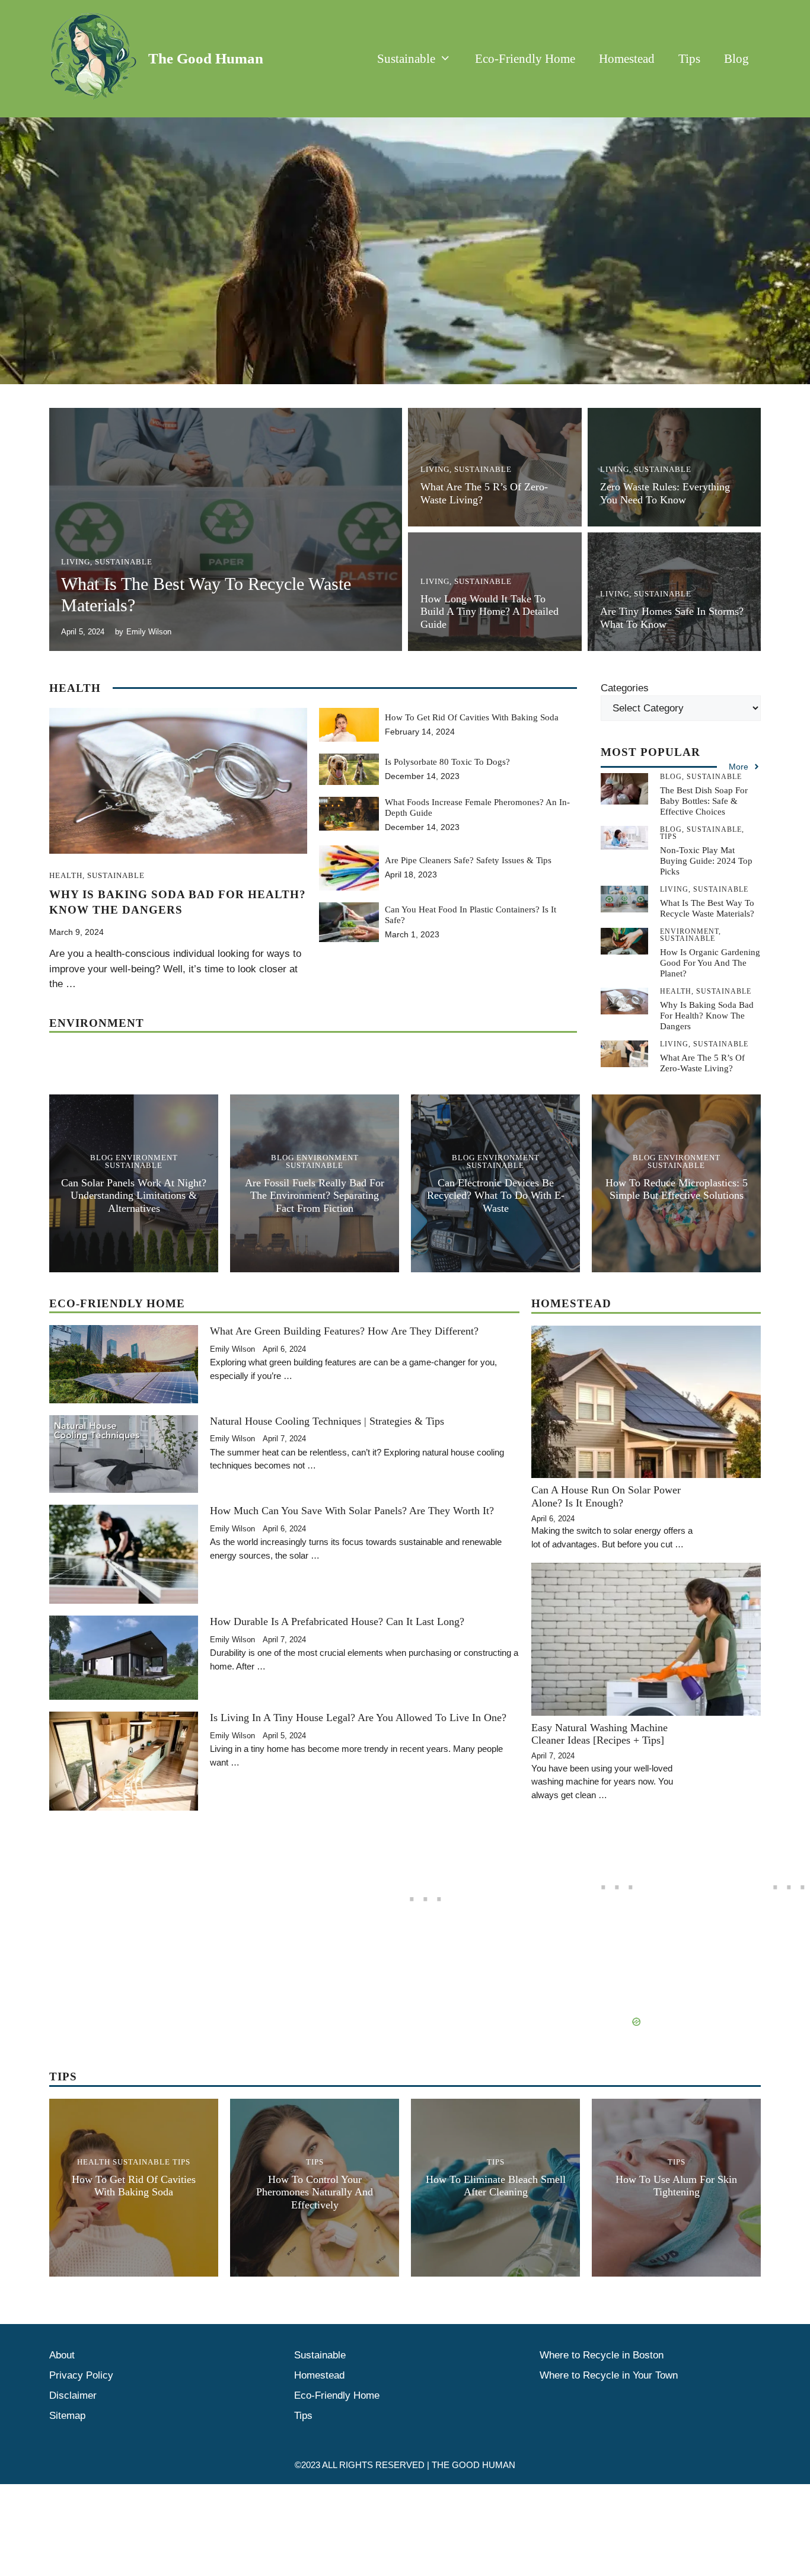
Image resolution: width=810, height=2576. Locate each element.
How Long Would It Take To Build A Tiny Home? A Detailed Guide (489, 612)
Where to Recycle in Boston (602, 2355)
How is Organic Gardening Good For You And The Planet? (710, 963)
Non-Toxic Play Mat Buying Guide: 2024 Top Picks (706, 861)
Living (76, 562)
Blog (736, 59)
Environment (147, 1158)
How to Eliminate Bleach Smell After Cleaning (496, 2186)
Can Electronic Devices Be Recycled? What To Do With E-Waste (496, 1196)
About (62, 2355)
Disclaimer (73, 2395)
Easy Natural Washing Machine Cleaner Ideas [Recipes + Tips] (599, 1734)
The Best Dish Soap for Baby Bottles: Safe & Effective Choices (704, 801)
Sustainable (406, 59)
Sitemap (67, 2416)
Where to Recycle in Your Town (609, 2375)
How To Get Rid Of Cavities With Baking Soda (472, 717)
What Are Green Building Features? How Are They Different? (344, 1331)
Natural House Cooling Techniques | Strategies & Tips (327, 1421)
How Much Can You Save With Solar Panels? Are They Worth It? (352, 1511)
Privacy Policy (81, 2375)
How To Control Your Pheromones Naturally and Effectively (315, 2192)
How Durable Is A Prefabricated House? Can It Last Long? (337, 1621)
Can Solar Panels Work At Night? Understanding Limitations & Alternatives (134, 1196)
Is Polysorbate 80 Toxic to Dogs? (447, 762)
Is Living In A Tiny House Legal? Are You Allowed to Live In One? (358, 1718)
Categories (625, 688)
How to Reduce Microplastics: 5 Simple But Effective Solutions (677, 1189)
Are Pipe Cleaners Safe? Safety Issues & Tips (468, 860)
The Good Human (206, 58)
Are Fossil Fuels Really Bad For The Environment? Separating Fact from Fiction (315, 1196)
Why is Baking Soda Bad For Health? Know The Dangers (707, 1016)
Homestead (627, 59)
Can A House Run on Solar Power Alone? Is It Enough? (606, 1496)
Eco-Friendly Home (525, 59)
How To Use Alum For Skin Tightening (676, 2186)
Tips (689, 59)
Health (66, 875)
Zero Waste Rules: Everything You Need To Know (665, 493)
